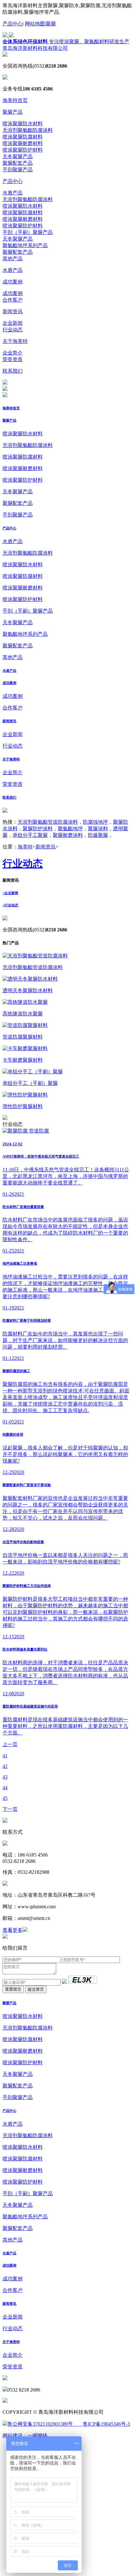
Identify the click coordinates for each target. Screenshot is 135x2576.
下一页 (10, 1809)
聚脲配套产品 (18, 163)
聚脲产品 (13, 112)
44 (5, 1788)
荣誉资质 (13, 359)
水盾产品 (13, 193)
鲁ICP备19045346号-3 (101, 2424)
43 (5, 1777)
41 (5, 1756)
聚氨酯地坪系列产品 (25, 245)
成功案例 (13, 282)
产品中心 (13, 24)
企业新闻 (13, 323)
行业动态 (13, 330)
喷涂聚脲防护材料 (23, 150)
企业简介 (13, 353)
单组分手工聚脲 (30, 835)
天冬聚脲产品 (18, 156)
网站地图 (35, 24)
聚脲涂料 (98, 829)
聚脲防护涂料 (38, 829)
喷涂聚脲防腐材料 (23, 137)
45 (5, 1798)
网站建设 (13, 2436)
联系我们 (13, 371)
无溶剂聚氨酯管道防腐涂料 (48, 822)
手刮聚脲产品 (18, 170)
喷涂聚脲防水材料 (23, 124)
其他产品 (13, 259)
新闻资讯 (13, 311)
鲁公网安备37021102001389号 (40, 2424)
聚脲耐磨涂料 (68, 835)
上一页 (10, 1744)
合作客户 (13, 300)
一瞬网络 (38, 2436)
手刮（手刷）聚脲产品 (28, 232)
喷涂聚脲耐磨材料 (23, 143)
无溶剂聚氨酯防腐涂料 (28, 130)
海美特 (25, 847)
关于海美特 (15, 341)
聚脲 (51, 24)
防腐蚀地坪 (95, 822)
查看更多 (13, 1930)
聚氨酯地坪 (70, 829)
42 (5, 1766)
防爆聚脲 (98, 835)
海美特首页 (15, 100)
